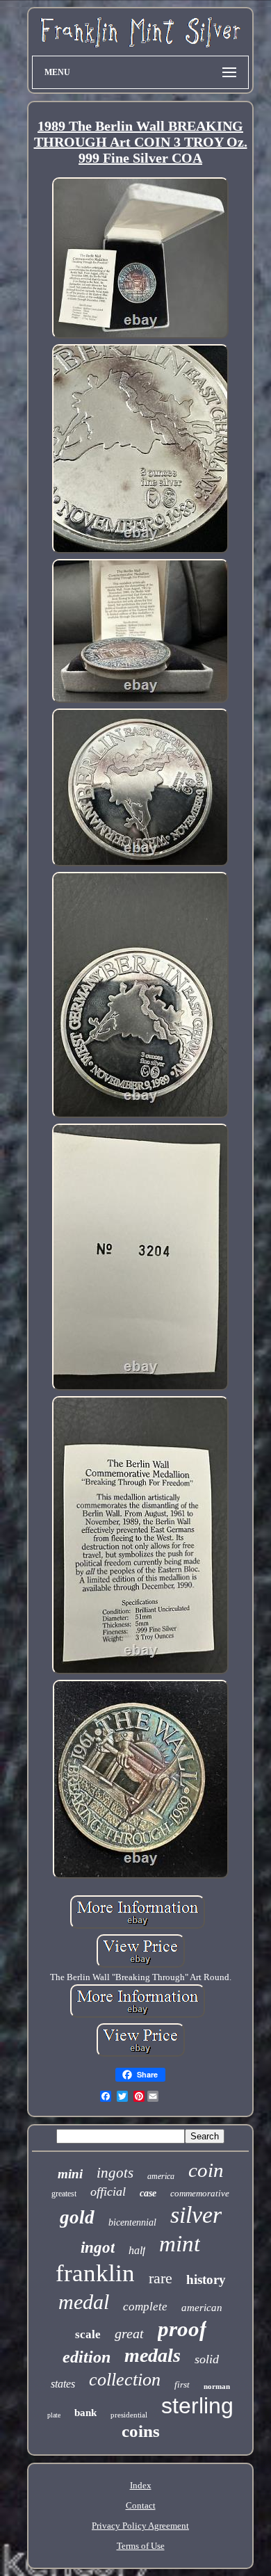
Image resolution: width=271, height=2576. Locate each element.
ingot (98, 2247)
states (63, 2384)
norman (217, 2386)
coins (141, 2431)
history (206, 2279)
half (137, 2250)
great (129, 2333)
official (108, 2192)
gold (77, 2217)
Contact (141, 2505)
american (202, 2308)
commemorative (200, 2193)
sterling (197, 2406)
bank (85, 2413)
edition (87, 2357)
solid (207, 2359)
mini (70, 2174)
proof (182, 2329)
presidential (129, 2415)
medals (153, 2355)
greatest (64, 2194)
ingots (115, 2173)
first (182, 2384)
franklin (95, 2273)
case (148, 2193)
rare (161, 2278)
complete (145, 2307)
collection (125, 2380)
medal (84, 2302)
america (161, 2176)
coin (206, 2170)
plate (54, 2415)
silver (196, 2215)
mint (180, 2244)
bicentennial (132, 2222)
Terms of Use (141, 2546)
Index (141, 2485)
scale (88, 2334)
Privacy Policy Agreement (140, 2526)
